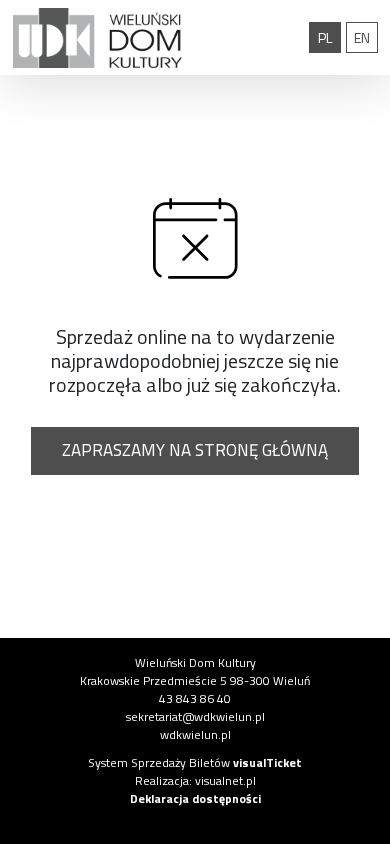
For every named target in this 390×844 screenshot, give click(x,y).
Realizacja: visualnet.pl (195, 780)
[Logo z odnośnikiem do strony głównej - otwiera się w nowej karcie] (97, 38)
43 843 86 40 (195, 698)
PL (329, 37)
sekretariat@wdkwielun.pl (195, 716)
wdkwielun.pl (195, 734)
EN (366, 37)
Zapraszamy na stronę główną (195, 450)
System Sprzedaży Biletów (195, 762)
